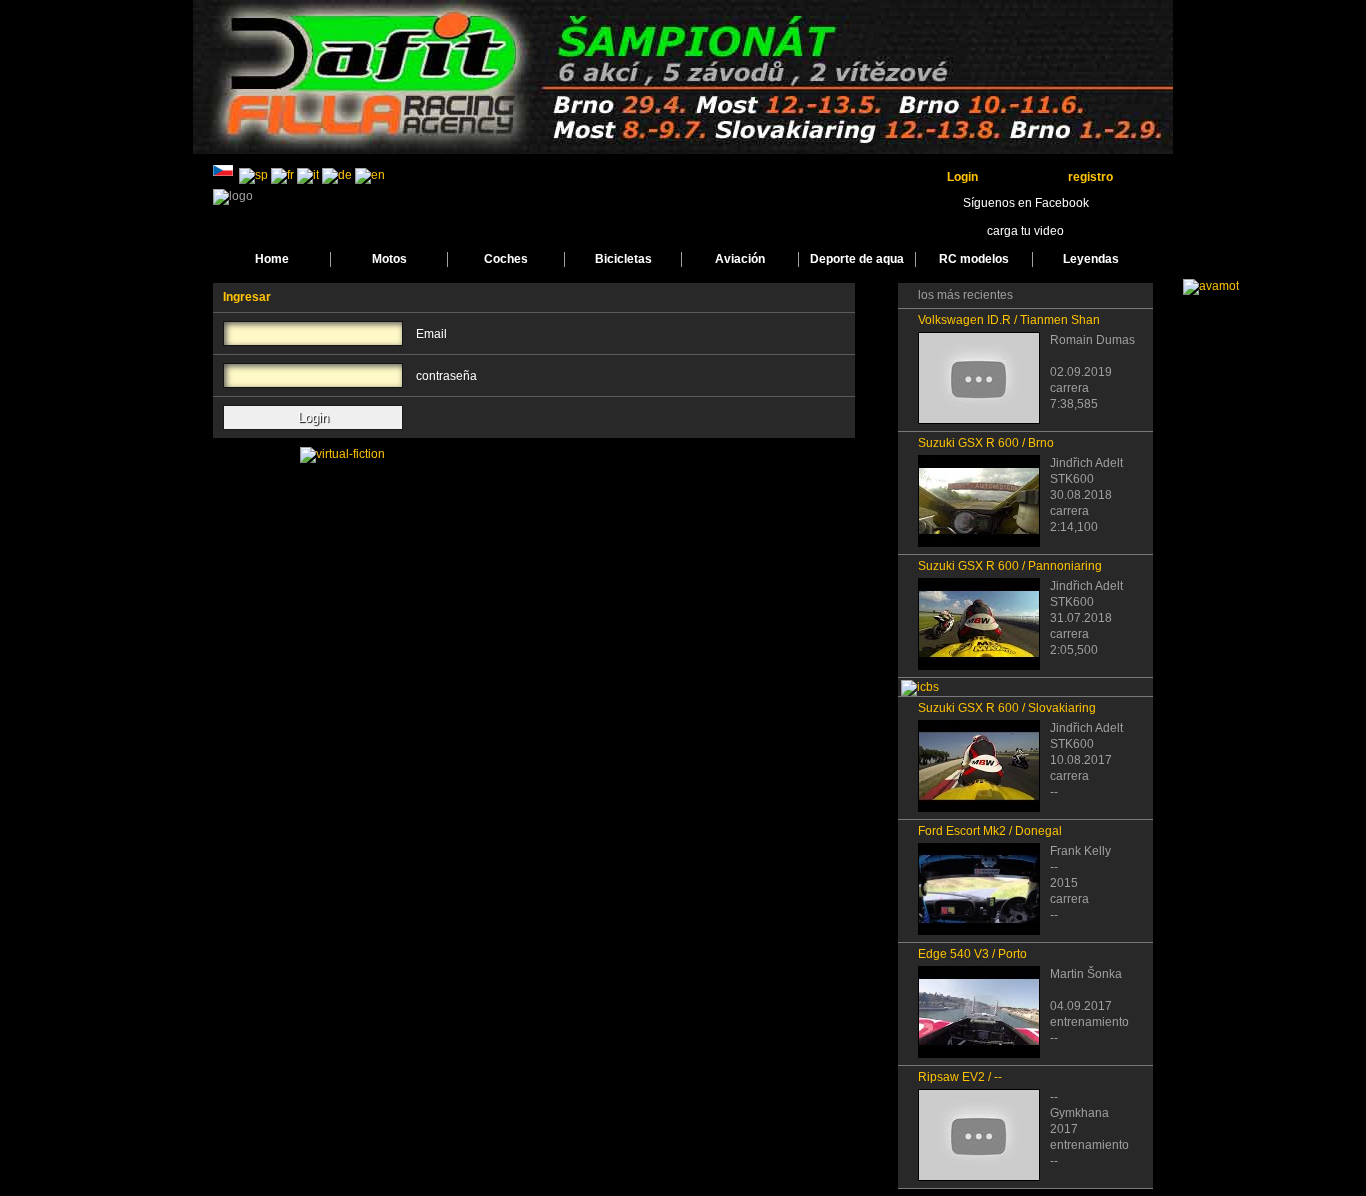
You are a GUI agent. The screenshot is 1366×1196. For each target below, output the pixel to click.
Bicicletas (623, 259)
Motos (389, 259)
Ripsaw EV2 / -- (960, 1077)
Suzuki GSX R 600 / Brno (986, 443)
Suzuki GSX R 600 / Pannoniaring (1010, 566)
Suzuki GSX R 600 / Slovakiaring (1007, 708)
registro (1090, 177)
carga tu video (1025, 231)
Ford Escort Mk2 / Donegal (990, 831)
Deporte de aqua (857, 259)
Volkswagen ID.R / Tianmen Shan (1009, 320)
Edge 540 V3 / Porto (972, 954)
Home (272, 259)
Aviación (740, 259)
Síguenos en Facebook (1026, 203)
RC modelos (974, 259)
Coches (506, 259)
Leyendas (1091, 259)
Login (962, 177)
